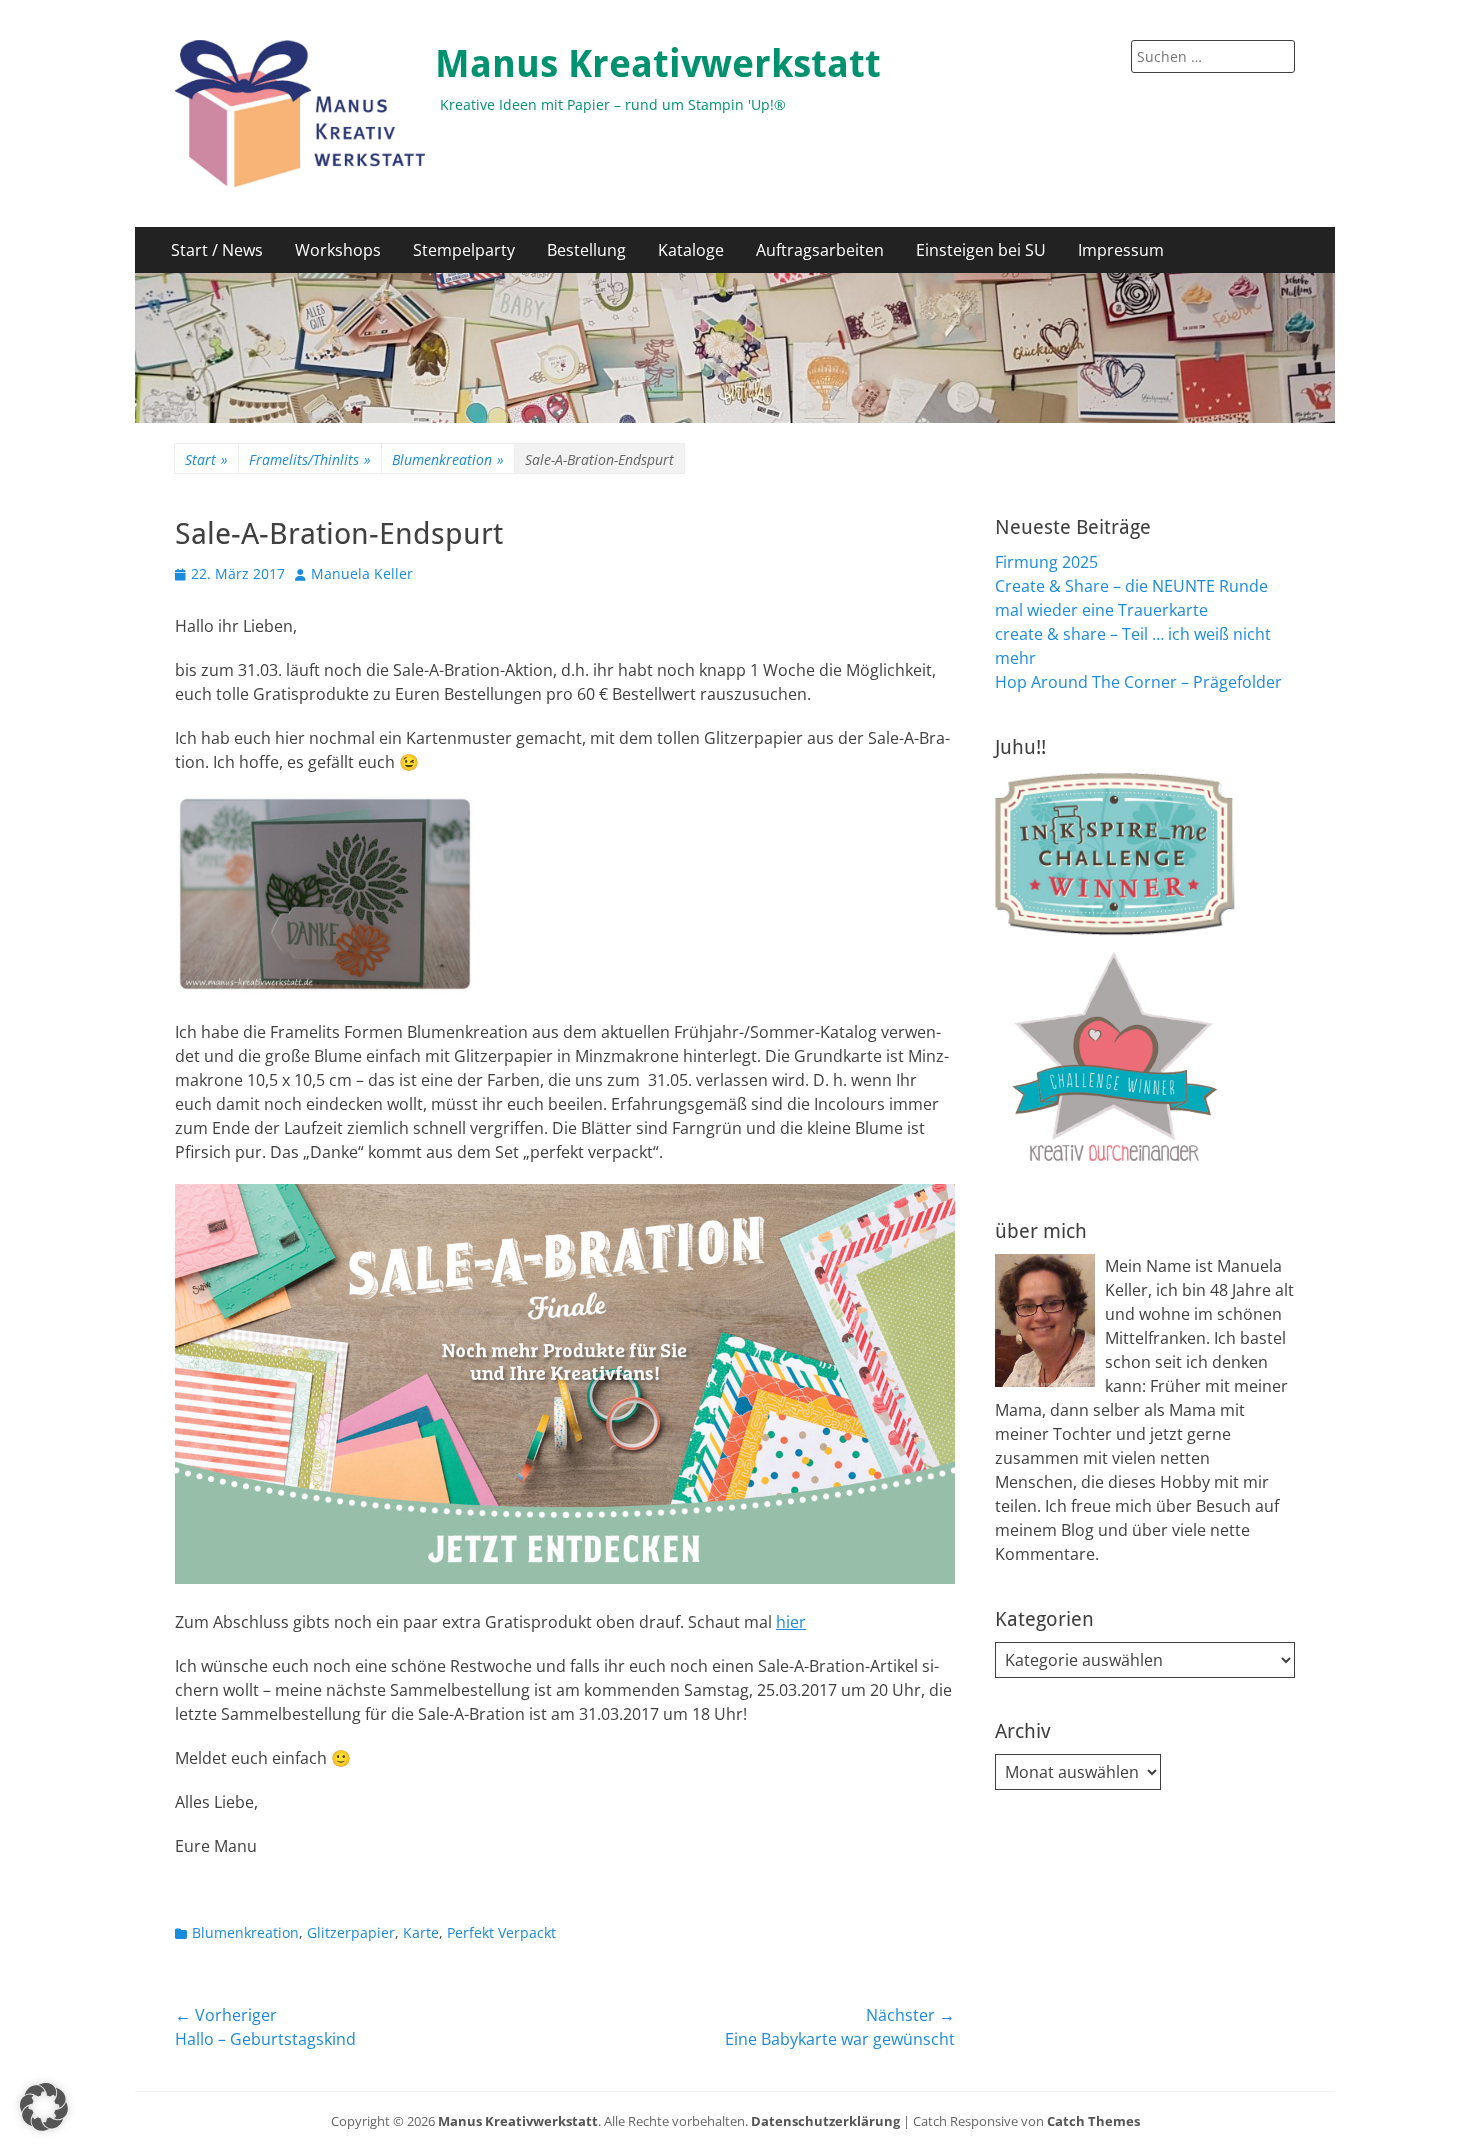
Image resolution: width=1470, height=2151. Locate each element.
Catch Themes (1093, 2121)
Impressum (1121, 250)
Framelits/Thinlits (310, 459)
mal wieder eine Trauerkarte (1101, 610)
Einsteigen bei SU (981, 250)
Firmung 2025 (1046, 562)
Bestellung (586, 250)
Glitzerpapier (351, 1932)
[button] (44, 2107)
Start (206, 459)
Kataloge (691, 250)
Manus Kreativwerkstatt (658, 64)
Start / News (217, 250)
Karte (421, 1932)
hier (791, 1622)
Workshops (338, 250)
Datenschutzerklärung (825, 2121)
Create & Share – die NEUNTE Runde (1131, 586)
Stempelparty (464, 250)
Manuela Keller (362, 573)
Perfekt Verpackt (501, 1932)
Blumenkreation (448, 459)
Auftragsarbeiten (820, 250)
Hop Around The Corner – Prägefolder (1138, 682)
